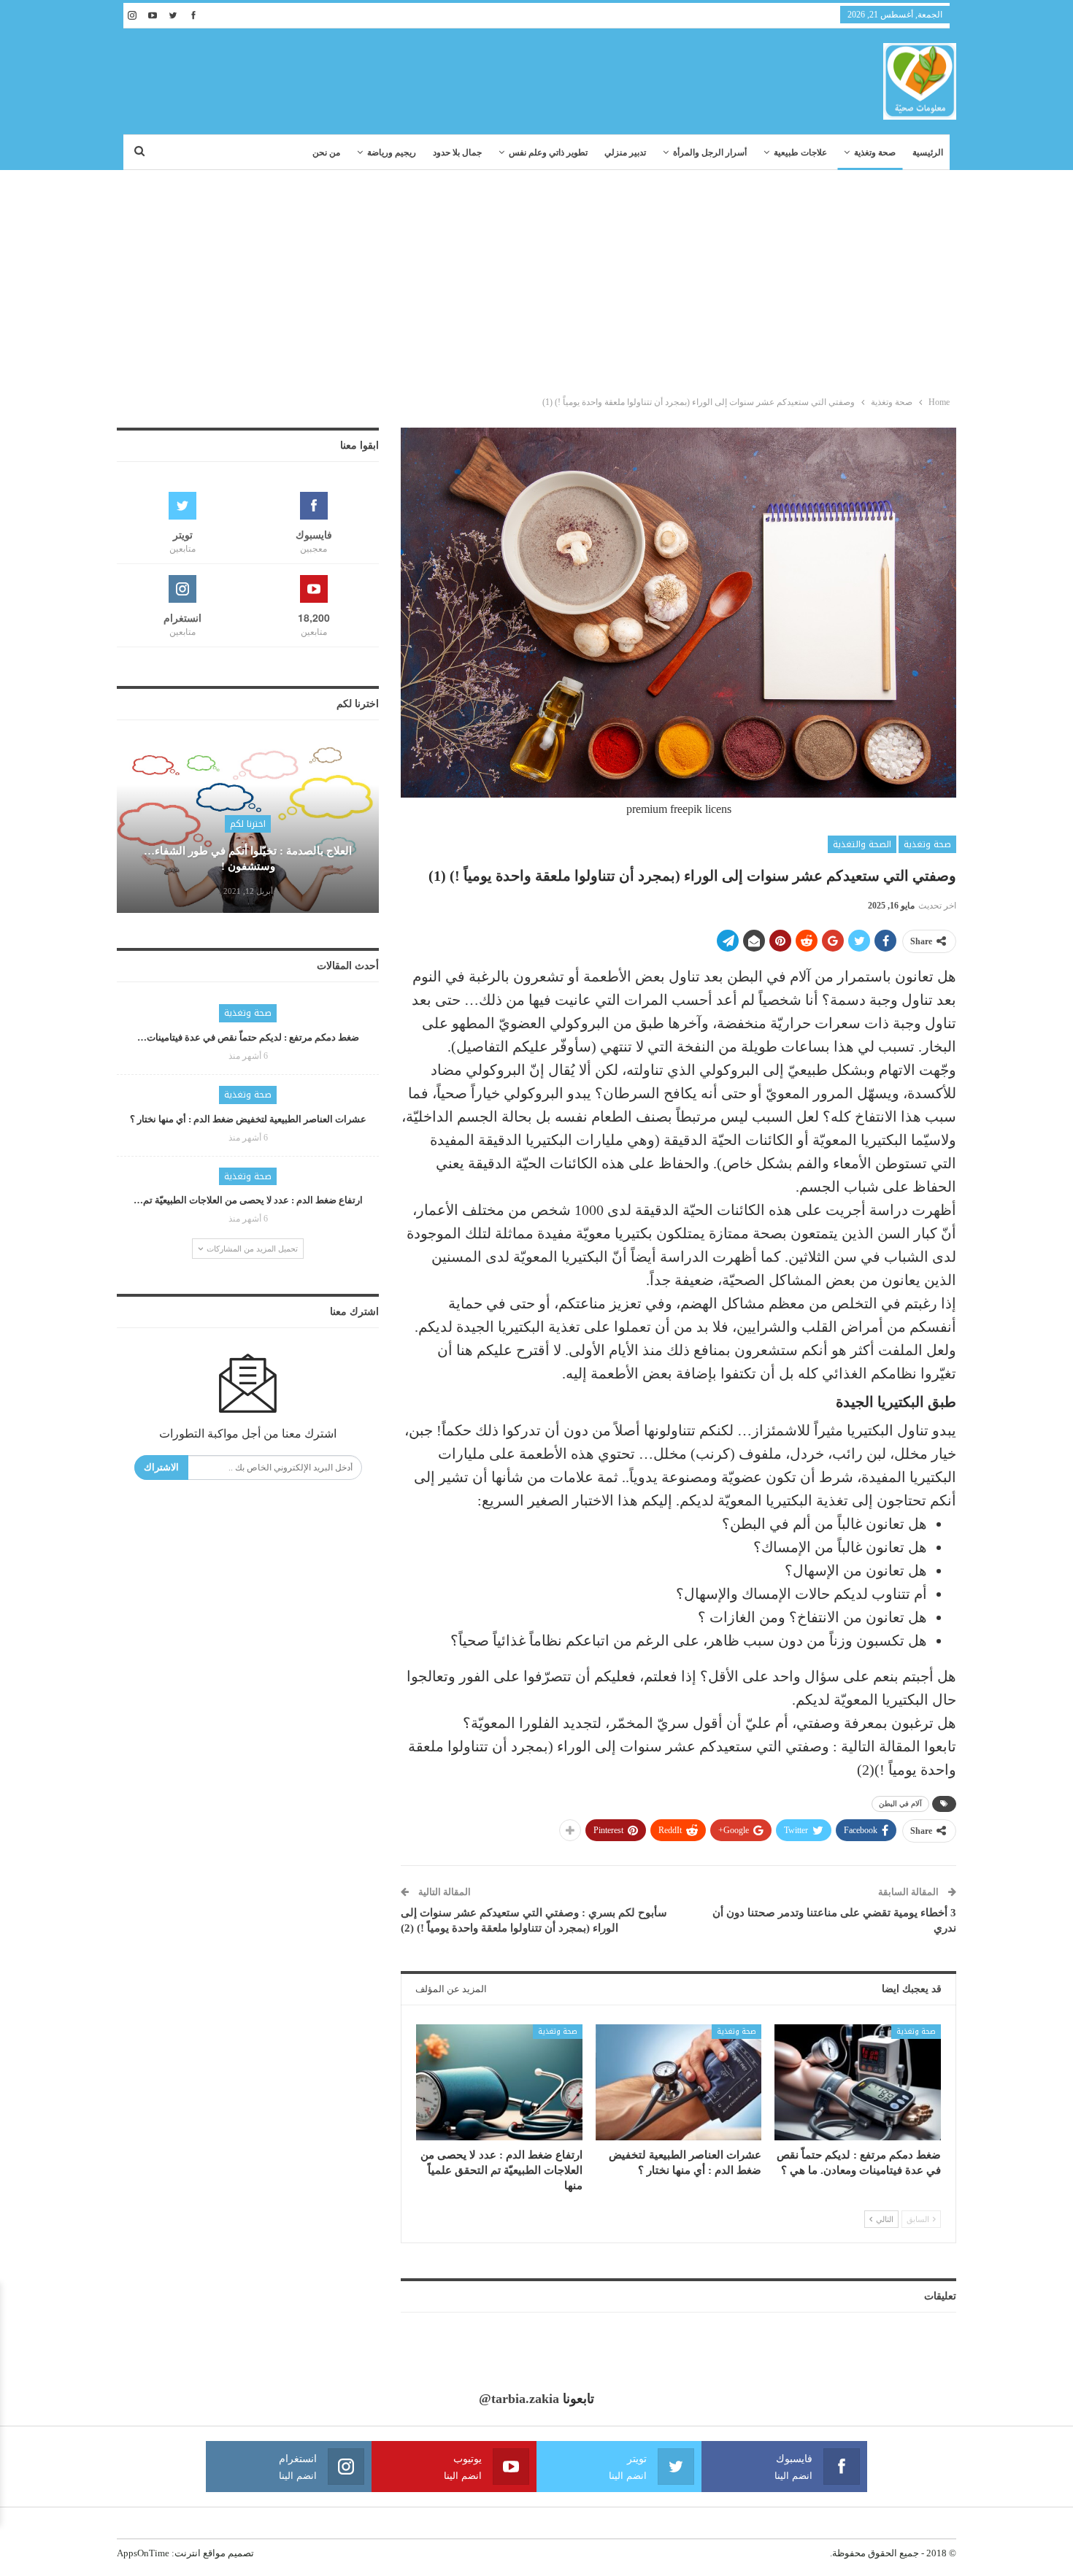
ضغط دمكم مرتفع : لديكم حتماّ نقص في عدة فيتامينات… (248, 1037)
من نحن (326, 153)
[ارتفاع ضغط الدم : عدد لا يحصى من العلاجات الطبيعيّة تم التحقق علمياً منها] (499, 2082)
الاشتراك (161, 1467)
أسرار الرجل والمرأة (710, 153)
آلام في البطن (900, 1804)
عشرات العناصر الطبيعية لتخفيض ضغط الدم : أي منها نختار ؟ (248, 1119)
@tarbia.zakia (519, 2399)
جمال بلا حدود (457, 153)
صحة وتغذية (875, 153)
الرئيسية (928, 153)
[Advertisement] (536, 279)
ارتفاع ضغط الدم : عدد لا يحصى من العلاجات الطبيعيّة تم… (248, 1200)
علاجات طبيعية (800, 153)
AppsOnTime (143, 2553)
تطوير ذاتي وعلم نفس (548, 153)
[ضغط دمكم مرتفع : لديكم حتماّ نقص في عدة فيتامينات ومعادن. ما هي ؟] (858, 2082)
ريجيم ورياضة (392, 153)
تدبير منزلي (625, 153)
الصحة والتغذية (862, 844)
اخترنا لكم (248, 824)
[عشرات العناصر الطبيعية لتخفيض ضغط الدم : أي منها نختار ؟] (679, 2082)
